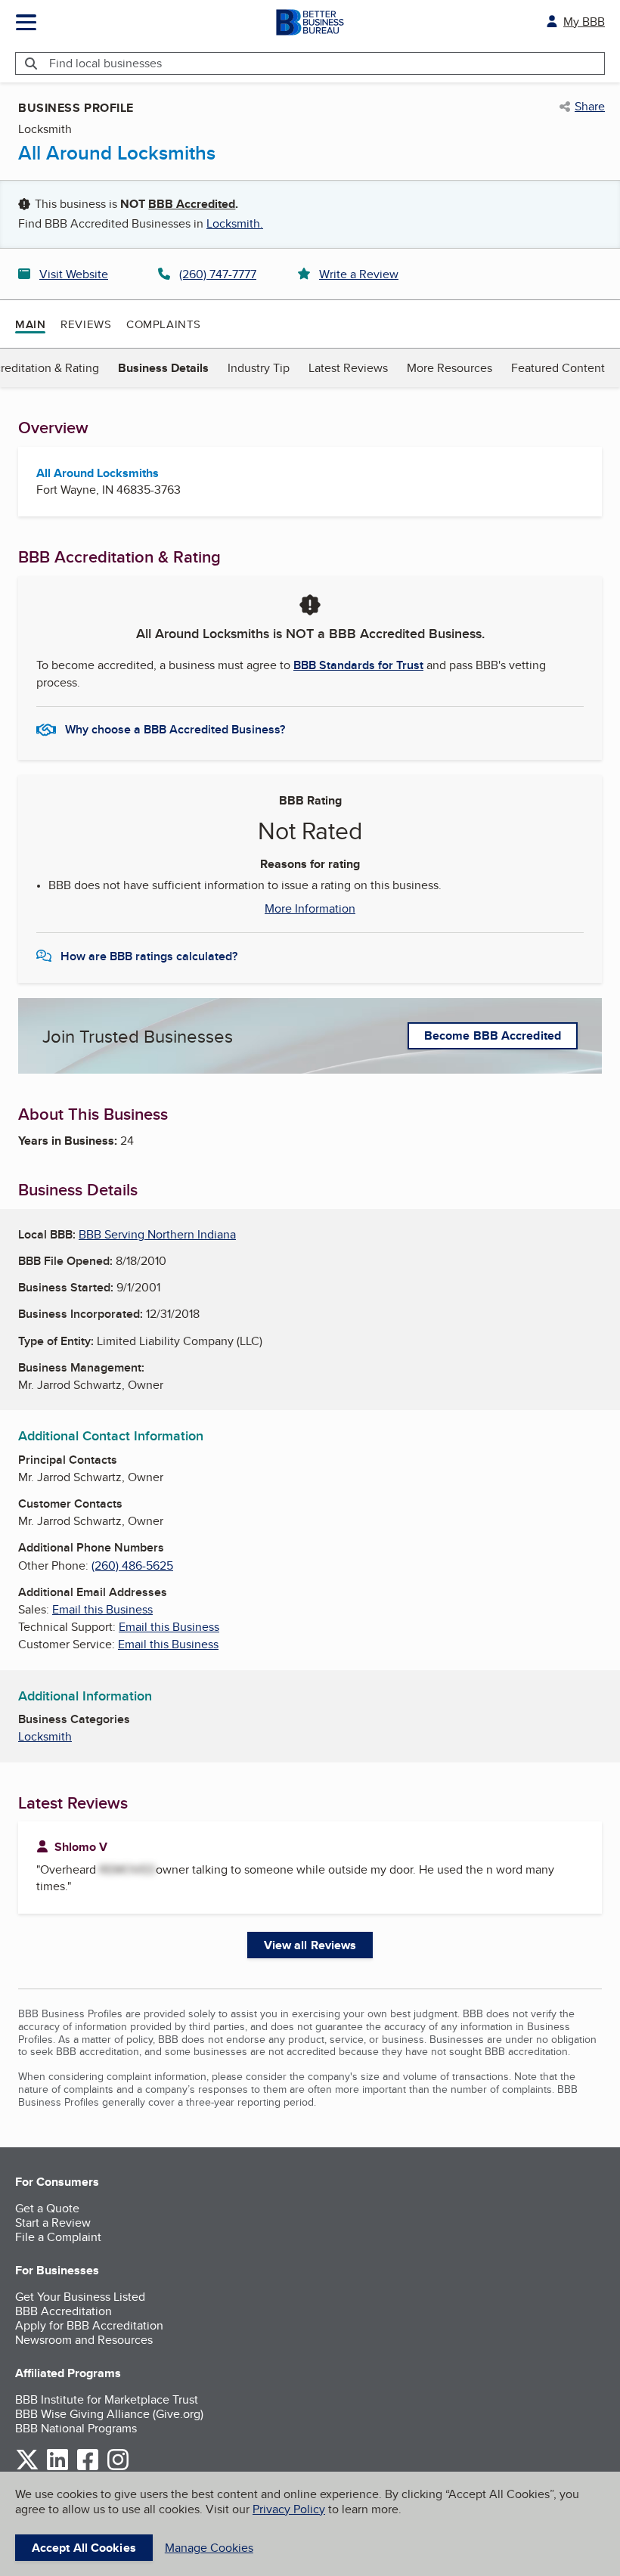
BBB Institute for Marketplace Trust (107, 2399)
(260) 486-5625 (132, 1565)
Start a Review (53, 2223)
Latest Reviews (348, 368)
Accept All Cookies (84, 2548)
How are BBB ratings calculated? (149, 956)
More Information (310, 909)
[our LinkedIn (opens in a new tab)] (57, 2468)
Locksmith (45, 1736)
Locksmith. (235, 223)
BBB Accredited (192, 204)
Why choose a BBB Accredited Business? (175, 729)
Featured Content (558, 368)
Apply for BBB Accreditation (89, 2325)
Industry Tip (259, 368)
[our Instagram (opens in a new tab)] (118, 2468)
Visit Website (74, 274)
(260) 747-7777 (218, 274)
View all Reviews (310, 1945)
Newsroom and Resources (84, 2340)
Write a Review (359, 274)
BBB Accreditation (64, 2311)
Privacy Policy (289, 2509)
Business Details (163, 368)
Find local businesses (105, 63)
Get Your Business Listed (80, 2297)
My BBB (584, 22)
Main (30, 324)
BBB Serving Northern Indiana (157, 1234)
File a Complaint (58, 2237)
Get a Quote (47, 2208)
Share (590, 107)
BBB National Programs (76, 2428)
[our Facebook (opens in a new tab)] (88, 2468)
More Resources (449, 368)
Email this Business (102, 1609)
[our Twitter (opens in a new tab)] (27, 2468)
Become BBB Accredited (493, 1035)
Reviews (86, 324)
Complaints (164, 324)
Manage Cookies (209, 2548)
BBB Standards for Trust (358, 665)
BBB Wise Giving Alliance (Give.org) (109, 2414)
